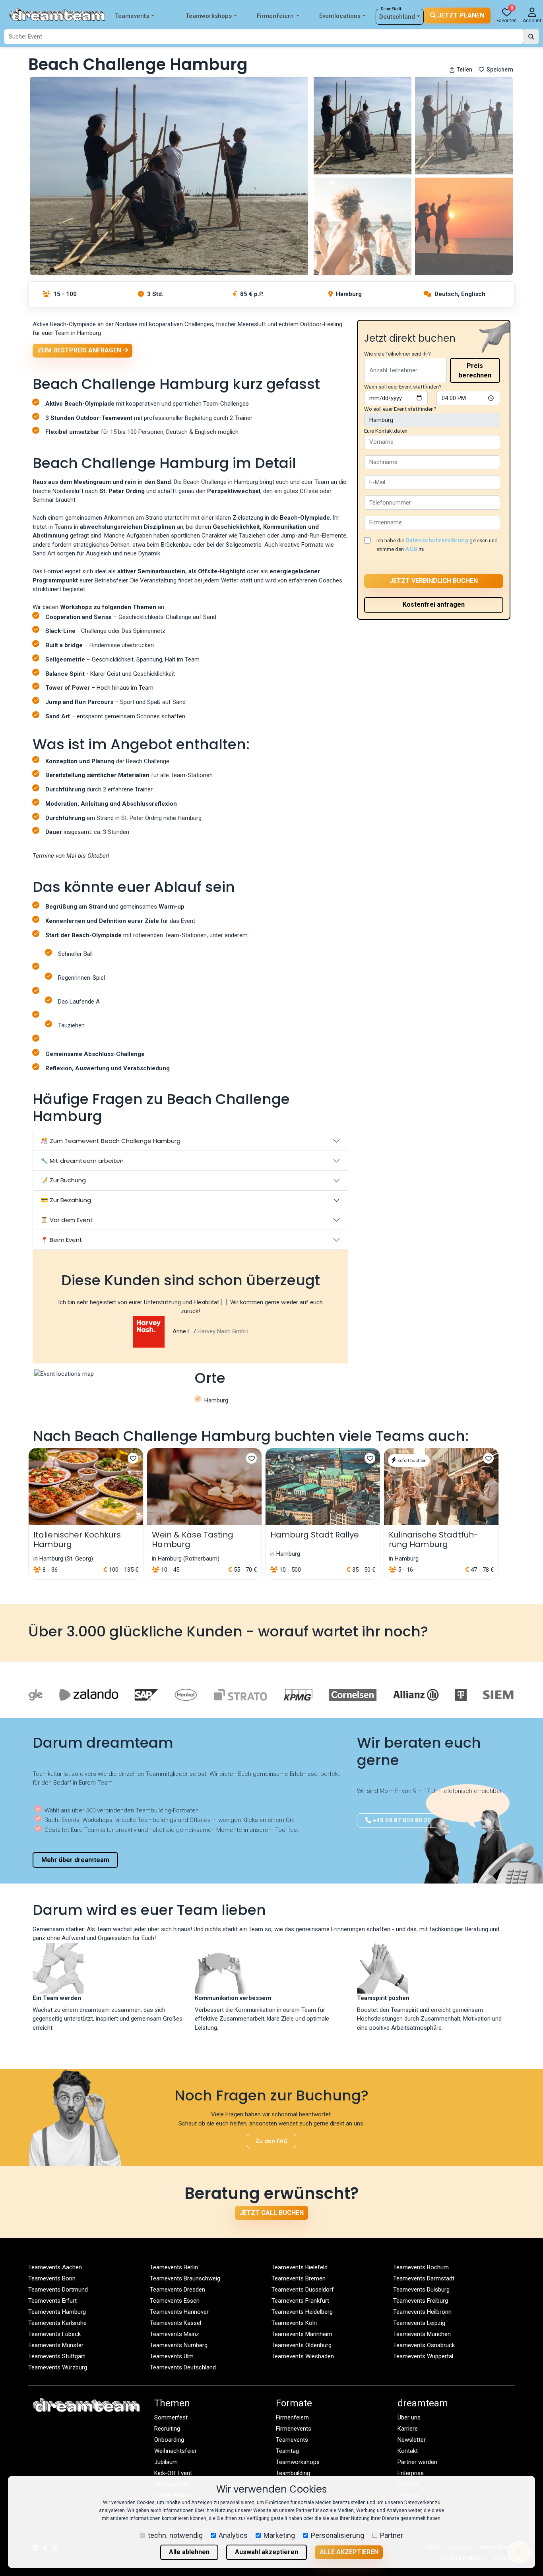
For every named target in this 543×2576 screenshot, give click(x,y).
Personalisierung (337, 2535)
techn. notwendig (175, 2535)
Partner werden (417, 2462)
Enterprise (411, 2473)
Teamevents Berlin (174, 2267)
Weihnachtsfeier (176, 2451)
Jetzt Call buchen (271, 2213)
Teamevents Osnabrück (424, 2345)
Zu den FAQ (271, 2141)
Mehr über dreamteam (75, 1860)
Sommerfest (171, 2417)
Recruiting (167, 2429)
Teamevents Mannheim (302, 2334)
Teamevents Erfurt (52, 2301)
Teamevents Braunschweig (185, 2278)
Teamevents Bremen (299, 2278)
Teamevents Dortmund (58, 2290)
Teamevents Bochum (421, 2267)
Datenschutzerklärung (437, 540)
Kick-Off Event (173, 2473)
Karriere (408, 2429)
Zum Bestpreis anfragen (80, 350)
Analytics (233, 2535)
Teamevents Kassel (176, 2323)
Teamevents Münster (56, 2345)
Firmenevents (294, 2429)
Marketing (279, 2535)
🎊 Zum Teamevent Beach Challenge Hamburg (111, 1141)
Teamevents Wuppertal (423, 2356)
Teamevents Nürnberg (179, 2345)
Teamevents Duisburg (421, 2290)
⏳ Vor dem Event (67, 1220)
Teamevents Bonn (52, 2278)
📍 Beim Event (61, 1240)
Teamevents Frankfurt (300, 2301)
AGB (411, 549)
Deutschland (397, 17)
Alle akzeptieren (349, 2552)
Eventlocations (340, 16)
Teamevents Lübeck (54, 2334)
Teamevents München (422, 2334)
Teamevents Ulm (172, 2356)
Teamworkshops (209, 16)
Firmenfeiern (275, 16)
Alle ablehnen (189, 2552)
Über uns (409, 2417)
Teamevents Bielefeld (300, 2267)
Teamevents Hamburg (57, 2312)
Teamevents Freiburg (421, 2301)
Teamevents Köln (294, 2323)
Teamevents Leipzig (419, 2323)
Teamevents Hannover (179, 2312)
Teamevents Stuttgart (57, 2356)
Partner (392, 2535)
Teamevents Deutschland (183, 2367)
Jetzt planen (460, 15)
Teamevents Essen (175, 2301)
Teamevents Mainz (175, 2334)
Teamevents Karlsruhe (57, 2323)
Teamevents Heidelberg (302, 2312)
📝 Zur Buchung (63, 1180)
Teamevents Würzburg (58, 2367)
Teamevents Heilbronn (422, 2312)
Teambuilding (293, 2473)
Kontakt (408, 2451)
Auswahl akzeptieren (267, 2552)
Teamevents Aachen (55, 2267)
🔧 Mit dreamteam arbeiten (82, 1161)
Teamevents (132, 16)
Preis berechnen (475, 370)
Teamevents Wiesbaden (303, 2356)
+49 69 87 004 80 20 (401, 1820)
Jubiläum (166, 2462)
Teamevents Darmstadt (424, 2278)
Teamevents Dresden (177, 2290)
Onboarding (169, 2440)
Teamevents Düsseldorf (303, 2290)
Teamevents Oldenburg (302, 2345)
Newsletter (412, 2440)
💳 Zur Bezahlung (66, 1200)
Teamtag (287, 2451)
